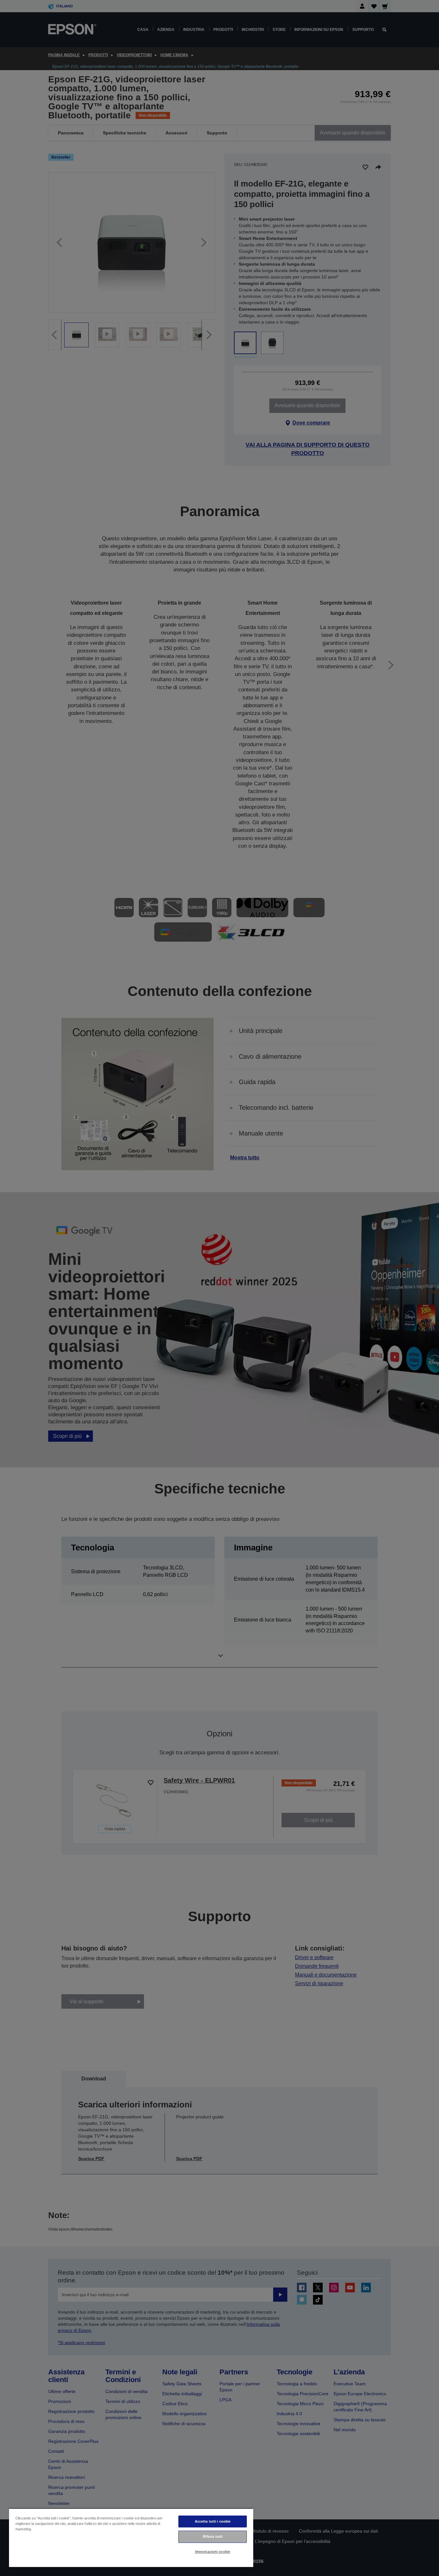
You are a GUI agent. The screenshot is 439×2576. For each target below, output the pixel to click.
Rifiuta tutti (213, 2536)
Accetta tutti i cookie (213, 2521)
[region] (131, 2538)
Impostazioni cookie (213, 2552)
